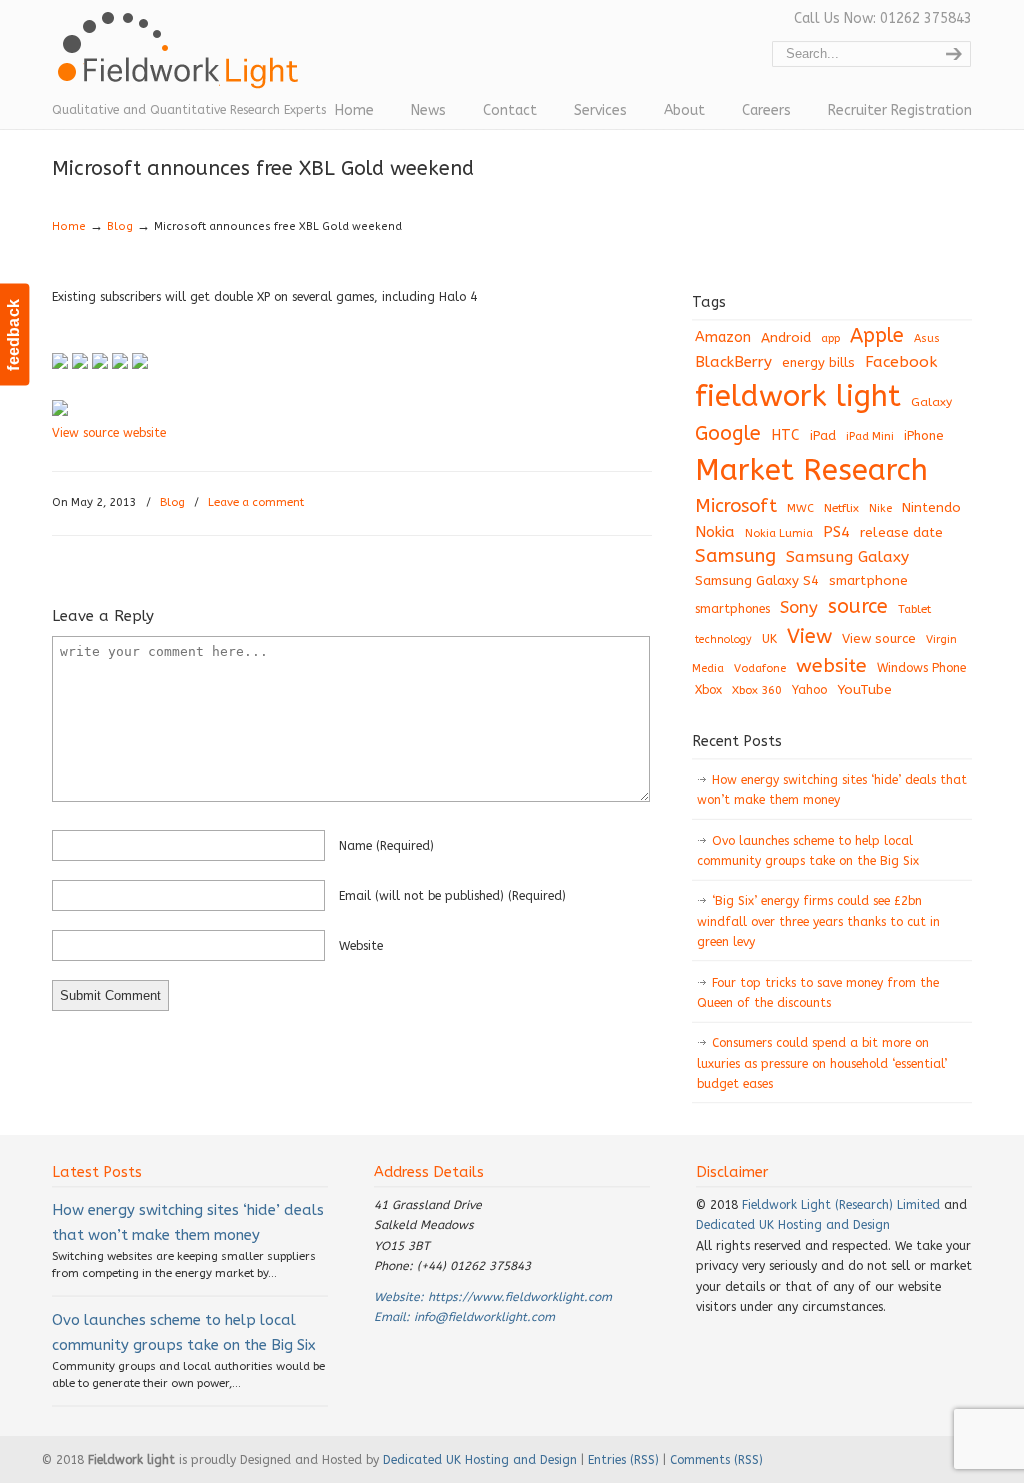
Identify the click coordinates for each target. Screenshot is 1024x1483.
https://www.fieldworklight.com (520, 1297)
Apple (877, 335)
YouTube (864, 690)
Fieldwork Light (182, 60)
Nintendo (931, 507)
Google (728, 433)
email (452, 896)
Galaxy (931, 402)
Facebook (901, 362)
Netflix (841, 508)
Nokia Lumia (779, 533)
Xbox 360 (757, 690)
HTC (785, 435)
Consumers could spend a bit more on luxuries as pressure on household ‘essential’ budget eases (822, 1063)
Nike (880, 508)
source (858, 606)
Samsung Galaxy (847, 557)
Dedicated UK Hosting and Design (793, 1225)
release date (901, 532)
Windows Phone (921, 668)
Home (69, 226)
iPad (823, 435)
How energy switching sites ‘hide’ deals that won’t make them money (832, 790)
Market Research (811, 470)
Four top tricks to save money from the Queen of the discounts (818, 993)
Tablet (914, 609)
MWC (800, 508)
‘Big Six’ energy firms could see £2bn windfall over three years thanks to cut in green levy (818, 921)
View (809, 636)
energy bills (818, 362)
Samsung (735, 556)
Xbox (708, 690)
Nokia (715, 532)
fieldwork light (798, 396)
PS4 (836, 532)
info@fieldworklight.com (484, 1317)
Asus (927, 338)
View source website (109, 433)
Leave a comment (256, 502)
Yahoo (809, 690)
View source (879, 638)
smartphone (868, 580)
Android (786, 338)
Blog (120, 226)
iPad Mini (870, 436)
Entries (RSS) (623, 1460)
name (386, 846)
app (830, 338)
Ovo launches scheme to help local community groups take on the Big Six (808, 851)
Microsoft (736, 506)
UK (769, 639)
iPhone (924, 435)
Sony (799, 607)
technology (723, 639)
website (361, 946)
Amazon (723, 337)
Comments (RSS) (716, 1460)
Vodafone (760, 668)
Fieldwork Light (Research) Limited (841, 1205)
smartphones (732, 609)
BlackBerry (733, 362)
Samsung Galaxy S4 (757, 580)
